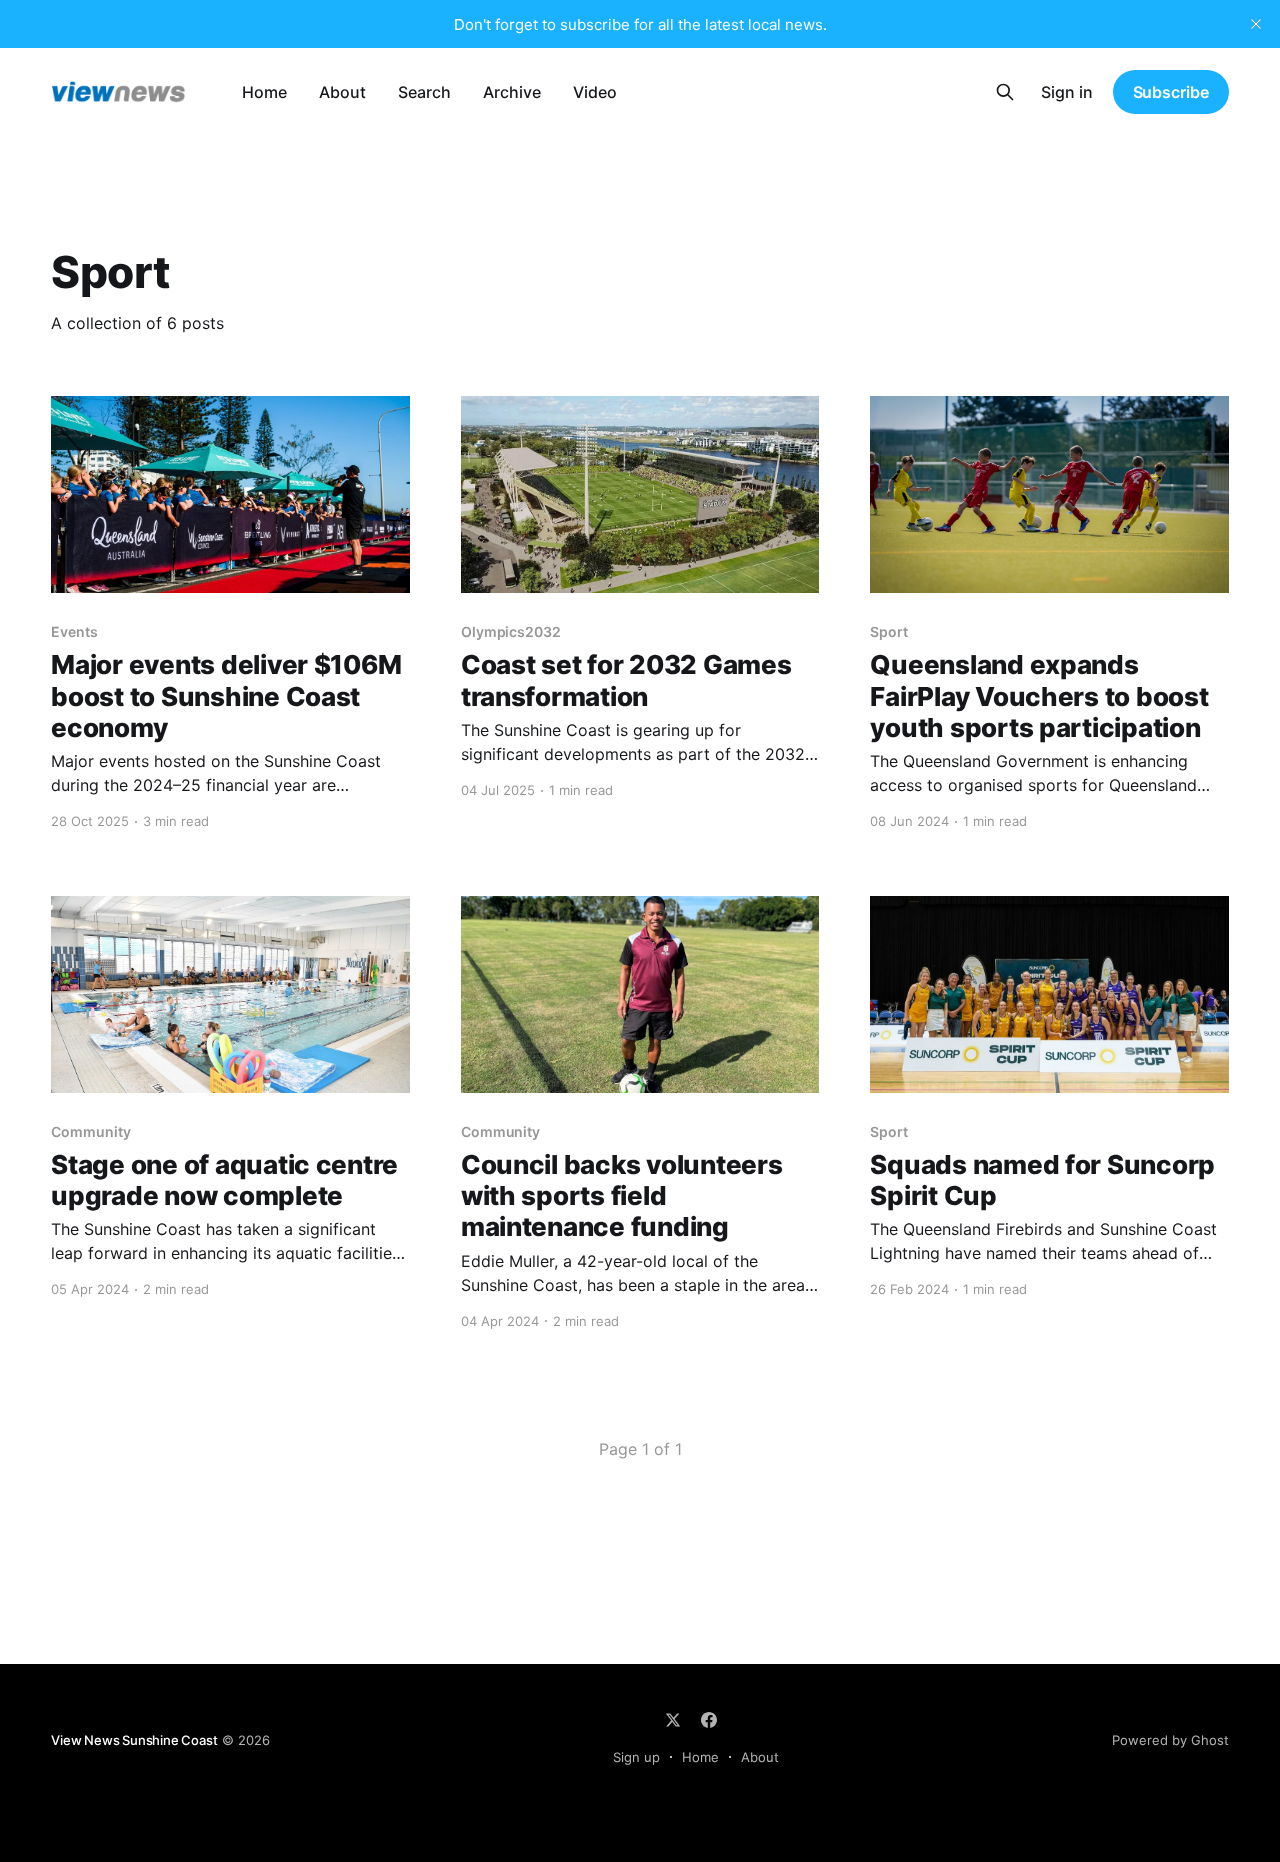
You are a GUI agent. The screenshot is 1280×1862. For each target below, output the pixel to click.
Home (264, 92)
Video (595, 92)
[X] (673, 1720)
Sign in (1067, 92)
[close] (1256, 24)
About (342, 92)
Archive (512, 92)
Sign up (636, 1757)
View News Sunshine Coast (134, 1740)
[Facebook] (709, 1720)
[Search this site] (1005, 92)
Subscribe (1171, 92)
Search (424, 92)
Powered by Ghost (1170, 1740)
